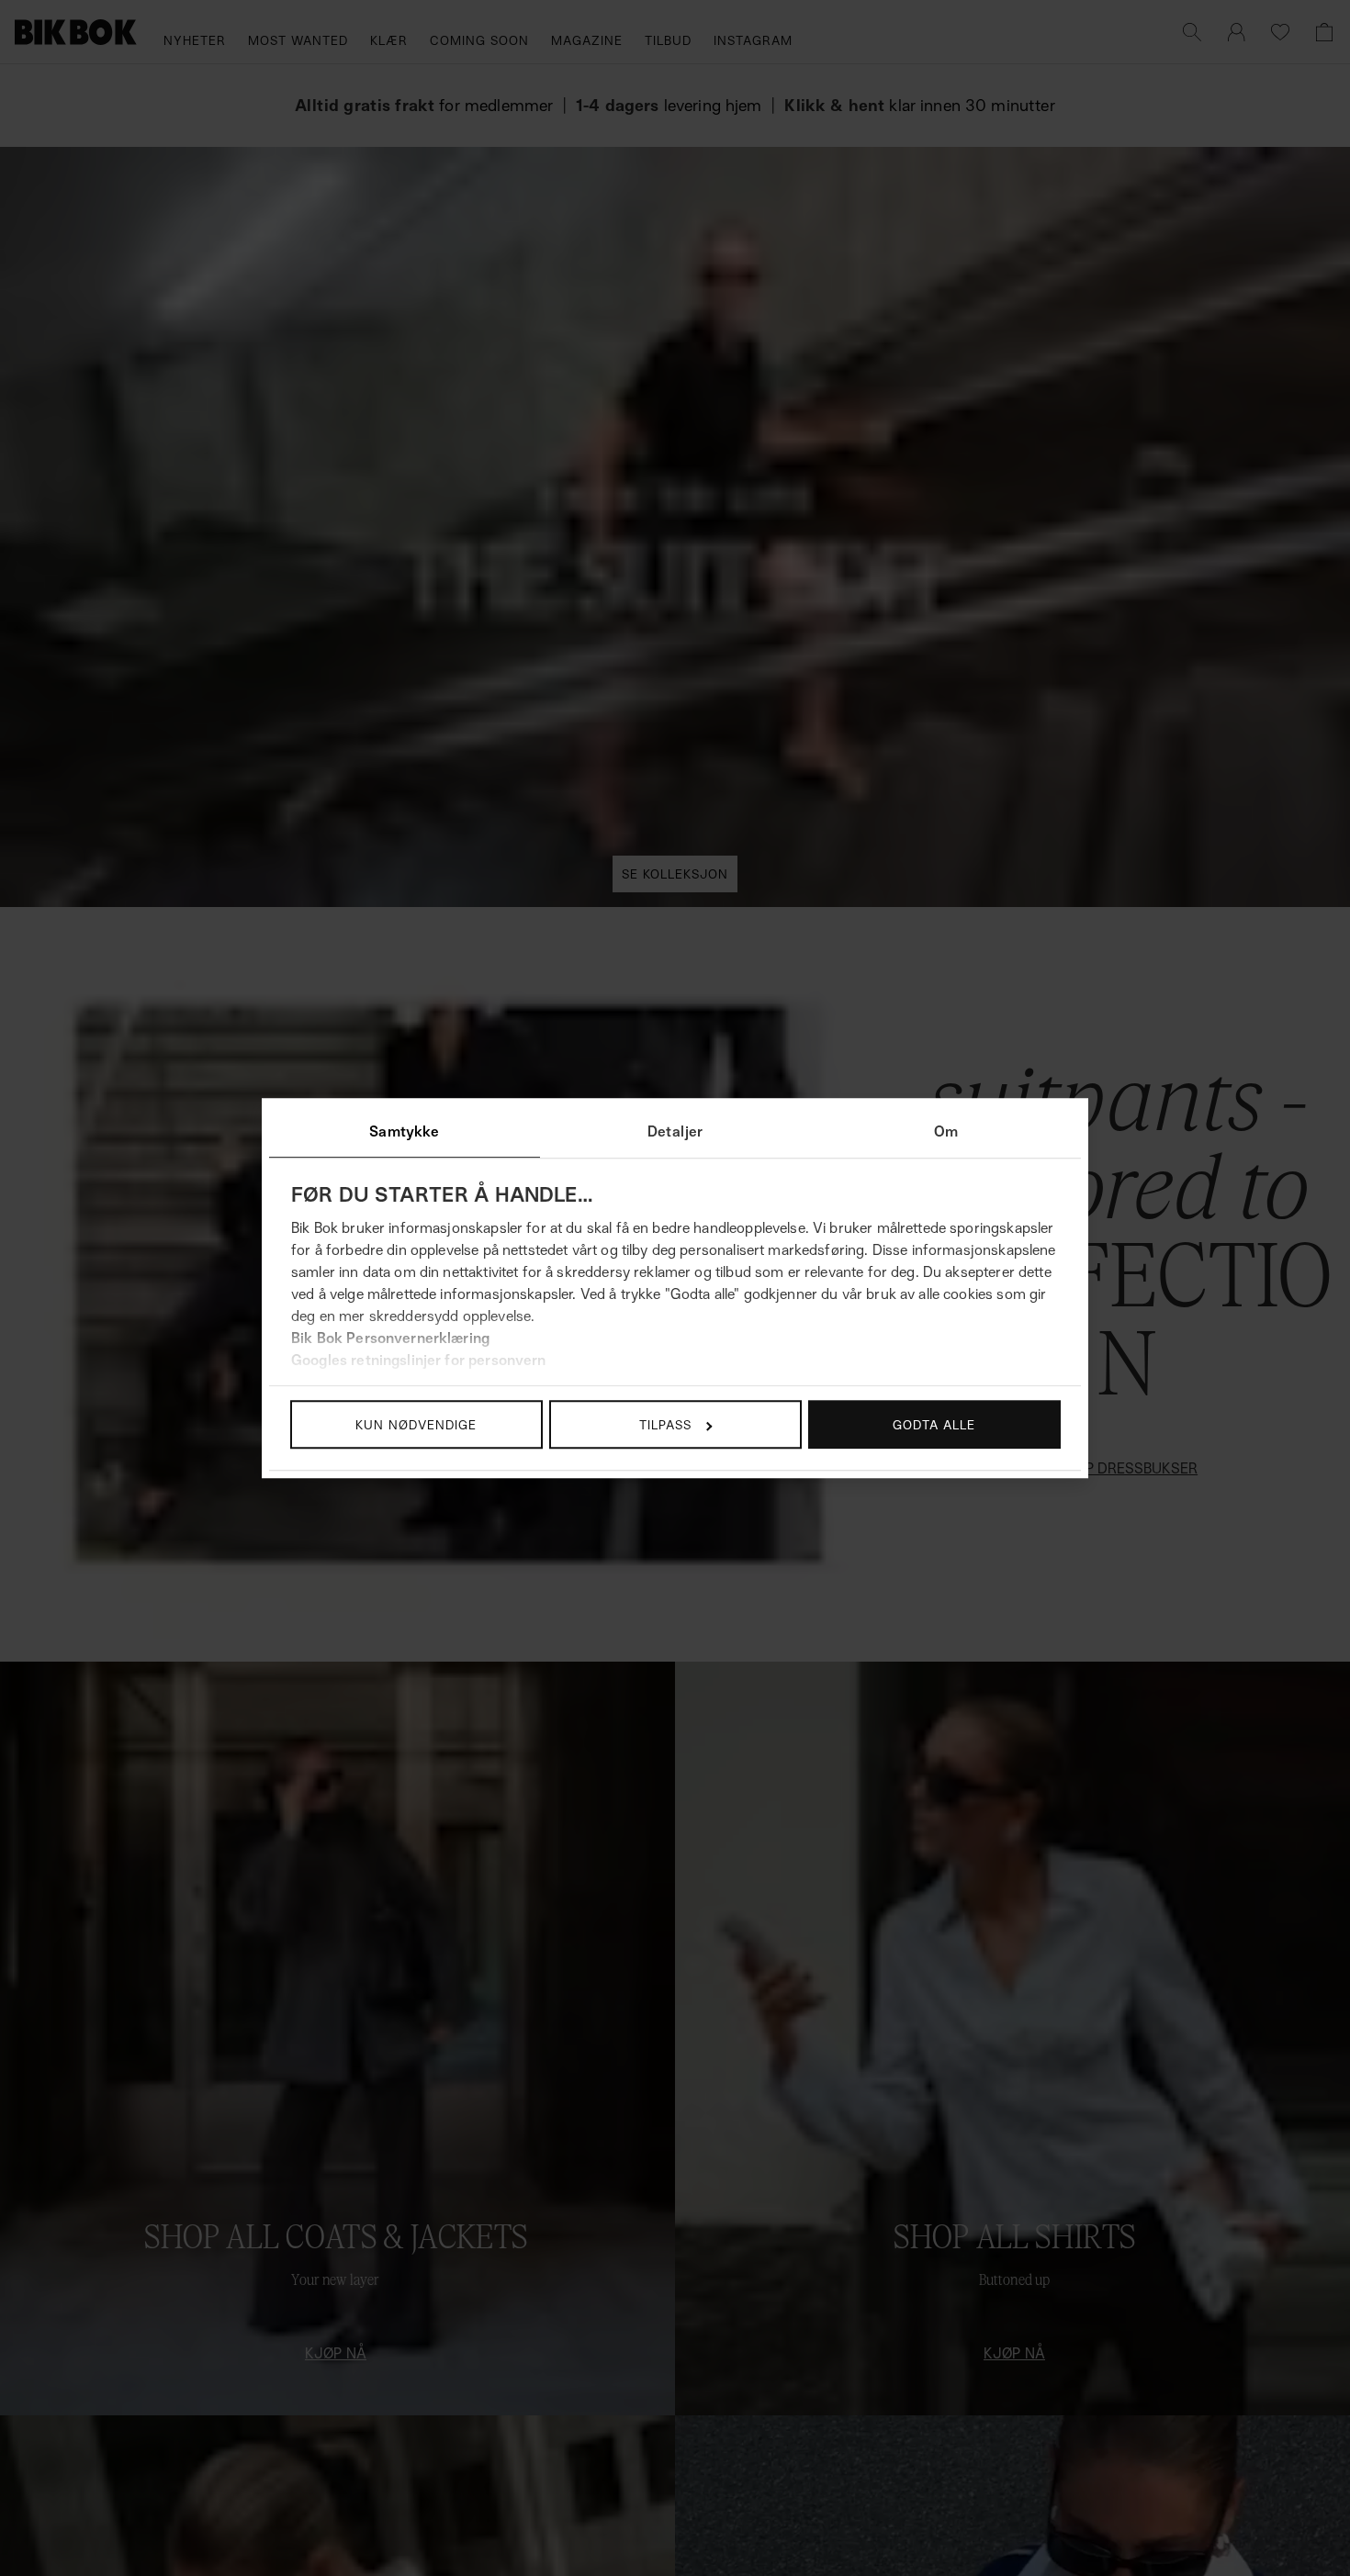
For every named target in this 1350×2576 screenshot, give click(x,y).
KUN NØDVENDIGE (416, 1424)
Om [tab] (946, 1131)
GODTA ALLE (934, 1424)
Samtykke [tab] (404, 1131)
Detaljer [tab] (675, 1131)
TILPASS (665, 1424)
